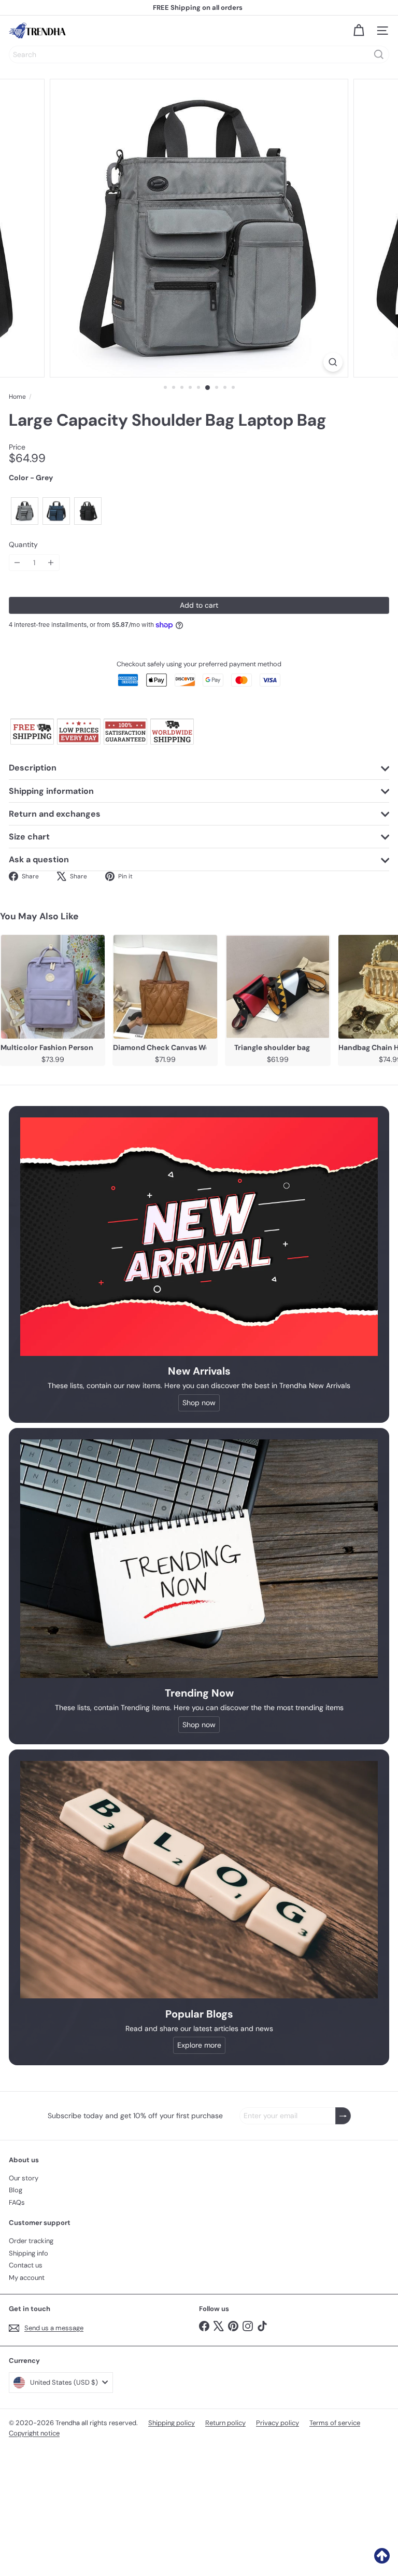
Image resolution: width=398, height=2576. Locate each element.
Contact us (26, 2265)
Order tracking (31, 2241)
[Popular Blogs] (199, 1880)
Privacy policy (278, 2423)
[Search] (379, 54)
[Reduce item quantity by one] (17, 563)
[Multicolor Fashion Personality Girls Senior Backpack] (53, 987)
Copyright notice (34, 2433)
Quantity (23, 545)
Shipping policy (172, 2423)
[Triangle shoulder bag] (278, 987)
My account (27, 2278)
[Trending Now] (199, 1559)
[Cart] (359, 31)
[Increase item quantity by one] (51, 563)
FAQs (17, 2202)
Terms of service (335, 2423)
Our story (24, 2178)
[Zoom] (333, 362)
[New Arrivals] (199, 1237)
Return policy (225, 2423)
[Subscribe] (343, 2116)
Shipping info (29, 2253)
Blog (16, 2190)
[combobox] (199, 54)
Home (17, 397)
